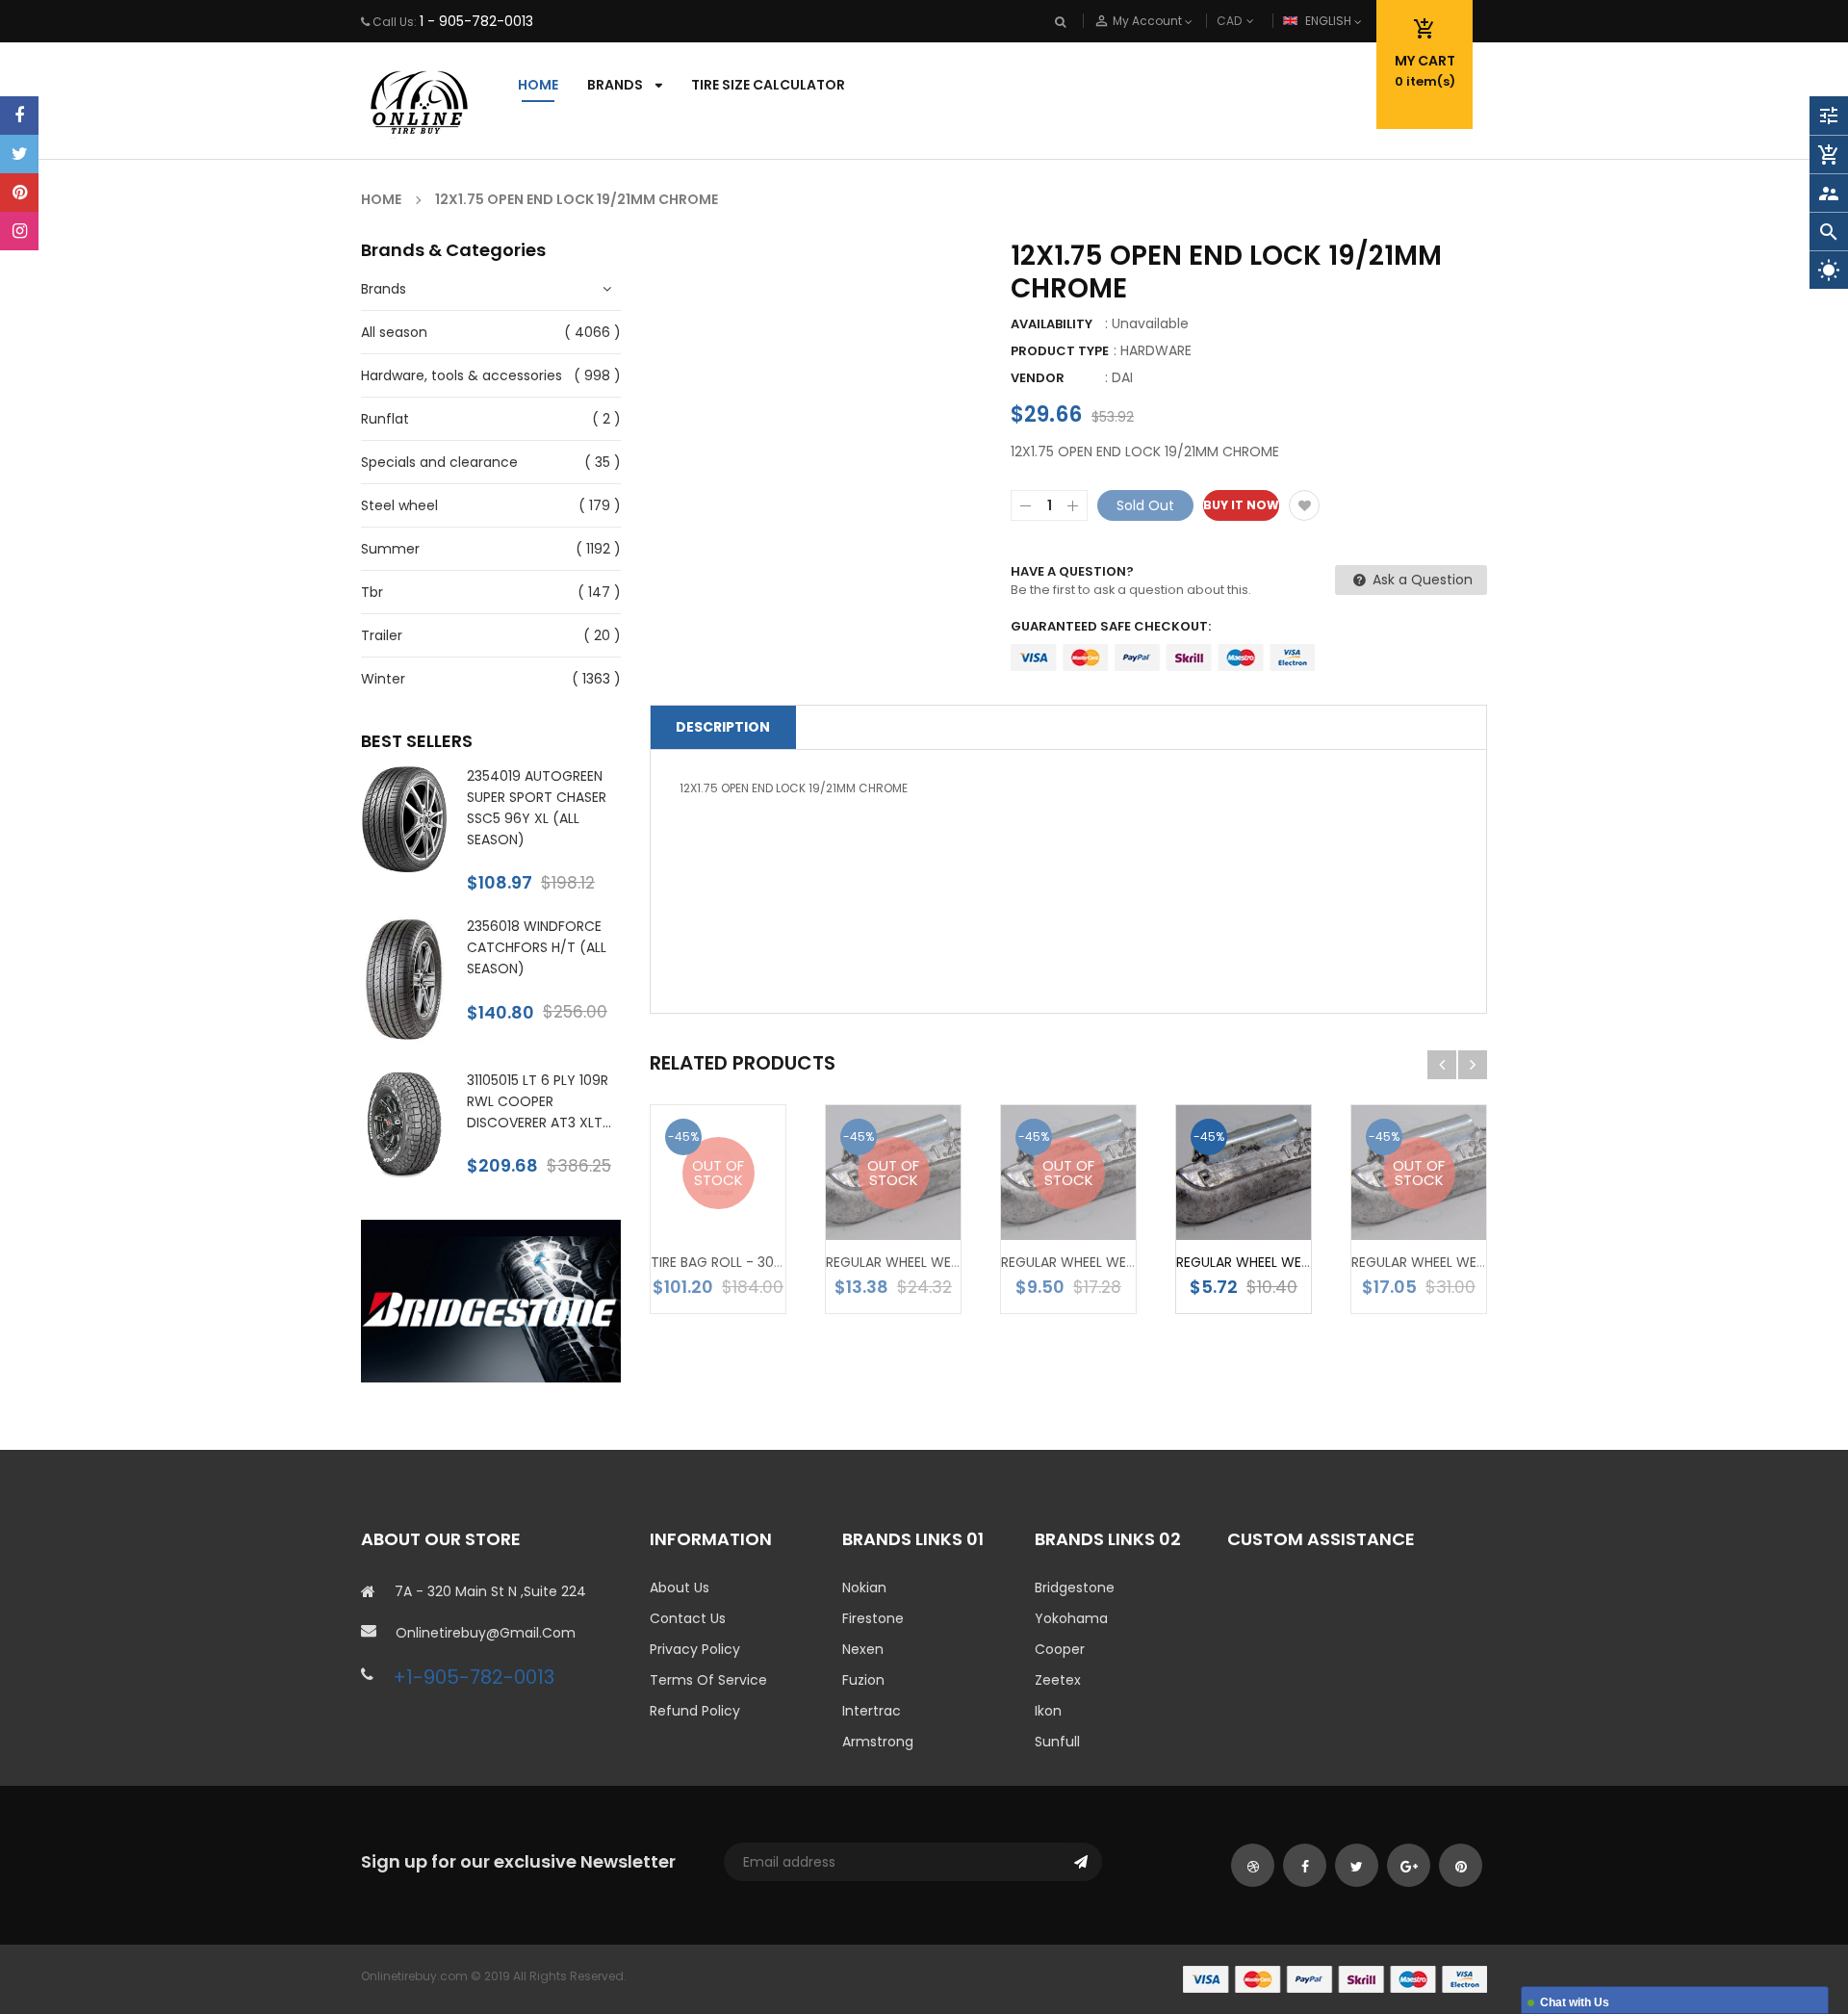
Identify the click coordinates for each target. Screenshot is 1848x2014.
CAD (1261, 21)
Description (723, 727)
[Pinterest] (19, 193)
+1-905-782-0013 (474, 1677)
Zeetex (1058, 1680)
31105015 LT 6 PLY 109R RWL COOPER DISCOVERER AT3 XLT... (539, 1101)
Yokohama (1071, 1618)
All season (394, 332)
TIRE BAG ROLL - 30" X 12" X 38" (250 (767, 1262)
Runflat (385, 419)
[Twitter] (19, 154)
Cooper (1060, 1649)
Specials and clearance (439, 462)
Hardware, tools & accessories (462, 375)
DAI (1122, 377)
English (1330, 21)
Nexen (863, 1649)
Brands (384, 289)
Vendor (1038, 378)
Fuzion (863, 1680)
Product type (1060, 351)
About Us (680, 1588)
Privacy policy (695, 1649)
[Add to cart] (1272, 1204)
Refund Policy (695, 1711)
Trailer (382, 635)
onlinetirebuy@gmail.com (486, 1633)
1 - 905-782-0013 (476, 21)
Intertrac (872, 1711)
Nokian (864, 1588)
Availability (1052, 324)
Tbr (372, 592)
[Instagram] (19, 231)
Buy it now (1241, 505)
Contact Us (688, 1618)
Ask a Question (1421, 580)
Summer (390, 549)
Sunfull (1057, 1742)
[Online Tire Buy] (1335, 1979)
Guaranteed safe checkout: (1111, 626)
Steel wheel (399, 505)
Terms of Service (708, 1680)
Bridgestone (1075, 1588)
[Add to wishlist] (1304, 505)
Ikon (1048, 1711)
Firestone (873, 1618)
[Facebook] (19, 116)
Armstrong (878, 1742)
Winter (383, 679)
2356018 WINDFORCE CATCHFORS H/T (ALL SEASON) (537, 947)
